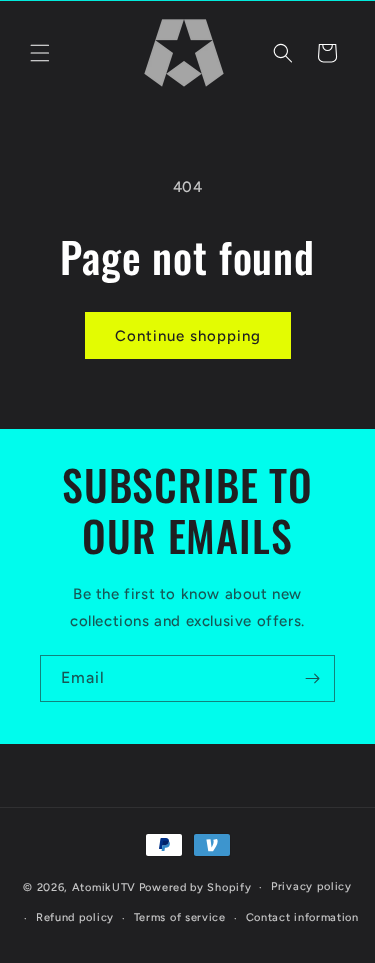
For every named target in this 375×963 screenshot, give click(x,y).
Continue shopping (188, 336)
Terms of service (180, 917)
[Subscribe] (312, 678)
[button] (40, 53)
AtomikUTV (104, 887)
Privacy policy (311, 886)
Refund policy (75, 917)
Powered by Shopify (195, 887)
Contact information (302, 917)
